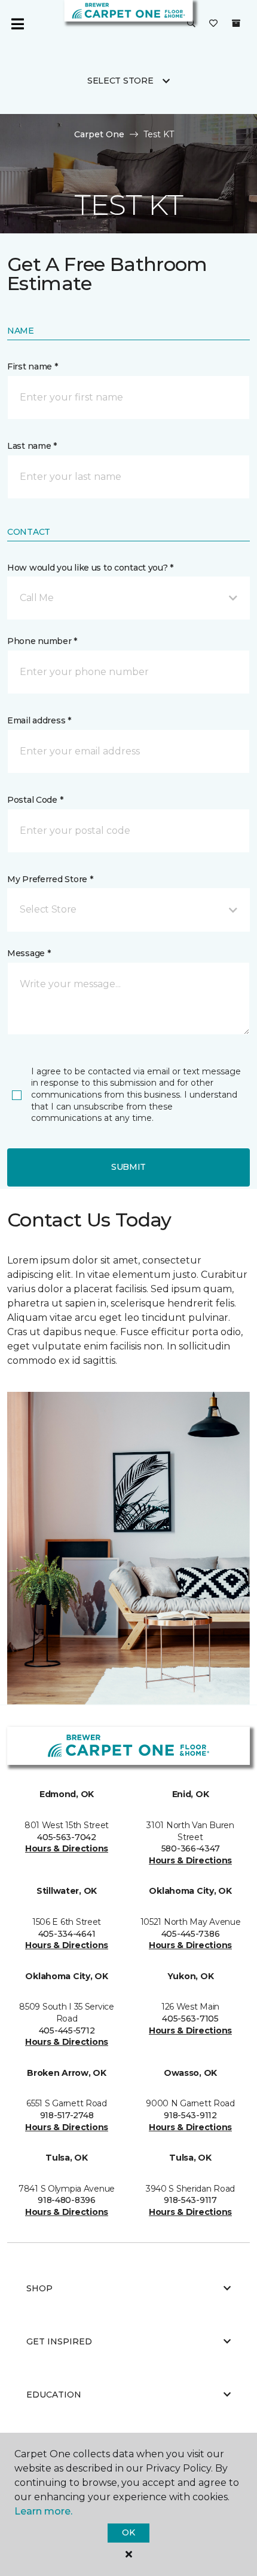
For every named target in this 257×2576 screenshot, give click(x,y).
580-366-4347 (191, 1848)
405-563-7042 (67, 1837)
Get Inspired (59, 2341)
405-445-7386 (191, 1934)
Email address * (39, 720)
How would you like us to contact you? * (90, 568)
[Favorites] (213, 24)
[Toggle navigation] (17, 24)
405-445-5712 (67, 2030)
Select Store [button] (120, 81)
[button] (191, 24)
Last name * (32, 446)
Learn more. (43, 2511)
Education (54, 2395)
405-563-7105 (190, 2019)
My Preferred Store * (50, 879)
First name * (33, 366)
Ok (128, 2532)
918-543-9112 (190, 2115)
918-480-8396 (67, 2200)
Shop (39, 2288)
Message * (29, 953)
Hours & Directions (67, 1848)
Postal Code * (35, 800)
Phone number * (42, 641)
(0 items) (236, 23)
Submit (128, 1167)
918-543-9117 (190, 2200)
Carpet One (99, 134)
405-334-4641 (67, 1934)
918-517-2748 (67, 2115)
